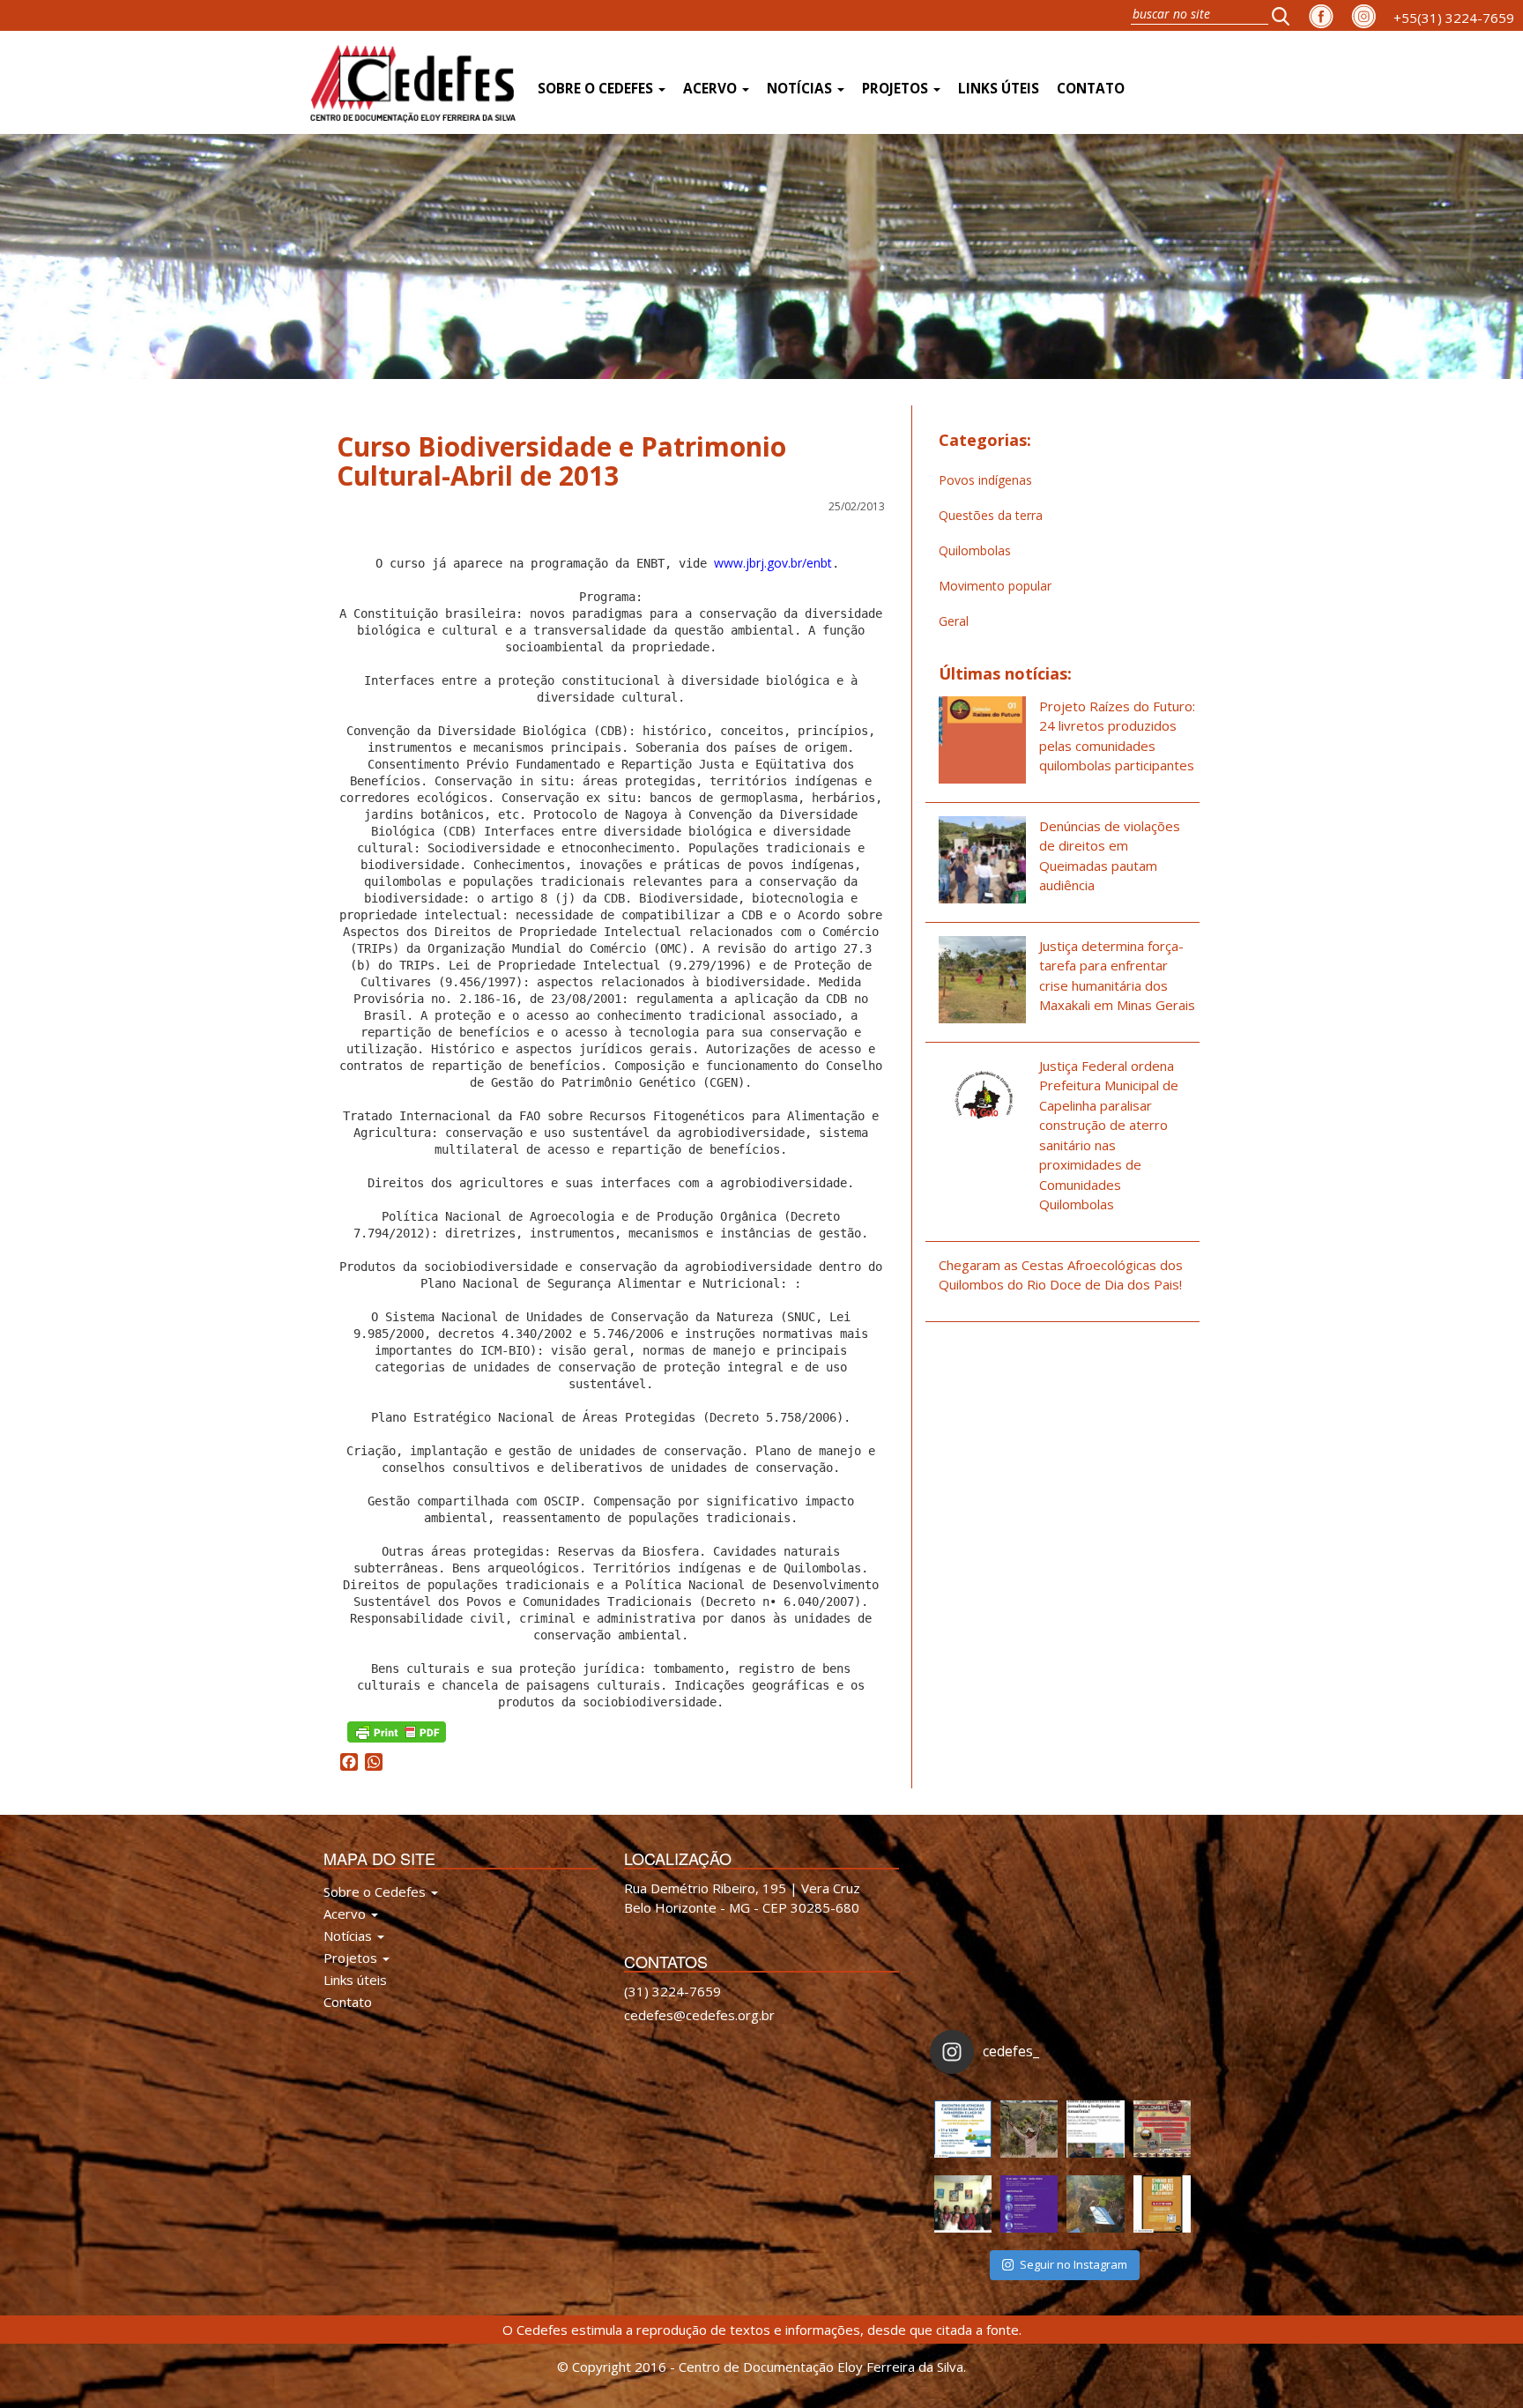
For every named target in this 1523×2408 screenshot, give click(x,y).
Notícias (801, 89)
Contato (1091, 89)
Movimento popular (995, 586)
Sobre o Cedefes (597, 89)
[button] (1286, 15)
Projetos (897, 89)
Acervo (712, 89)
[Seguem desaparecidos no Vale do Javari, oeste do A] (1095, 2129)
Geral (954, 621)
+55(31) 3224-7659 (1454, 18)
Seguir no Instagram (1074, 2264)
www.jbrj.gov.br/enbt (773, 563)
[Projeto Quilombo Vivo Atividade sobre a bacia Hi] (1095, 2204)
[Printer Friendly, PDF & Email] (397, 1731)
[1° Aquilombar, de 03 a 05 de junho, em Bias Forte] (1162, 2129)
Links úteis (999, 89)
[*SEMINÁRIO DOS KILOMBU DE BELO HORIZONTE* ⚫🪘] (1162, 2204)
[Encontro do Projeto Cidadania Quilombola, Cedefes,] (963, 2204)
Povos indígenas (985, 480)
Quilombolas (975, 550)
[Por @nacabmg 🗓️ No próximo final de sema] (963, 2129)
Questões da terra (991, 515)
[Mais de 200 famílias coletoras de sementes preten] (1029, 2129)
